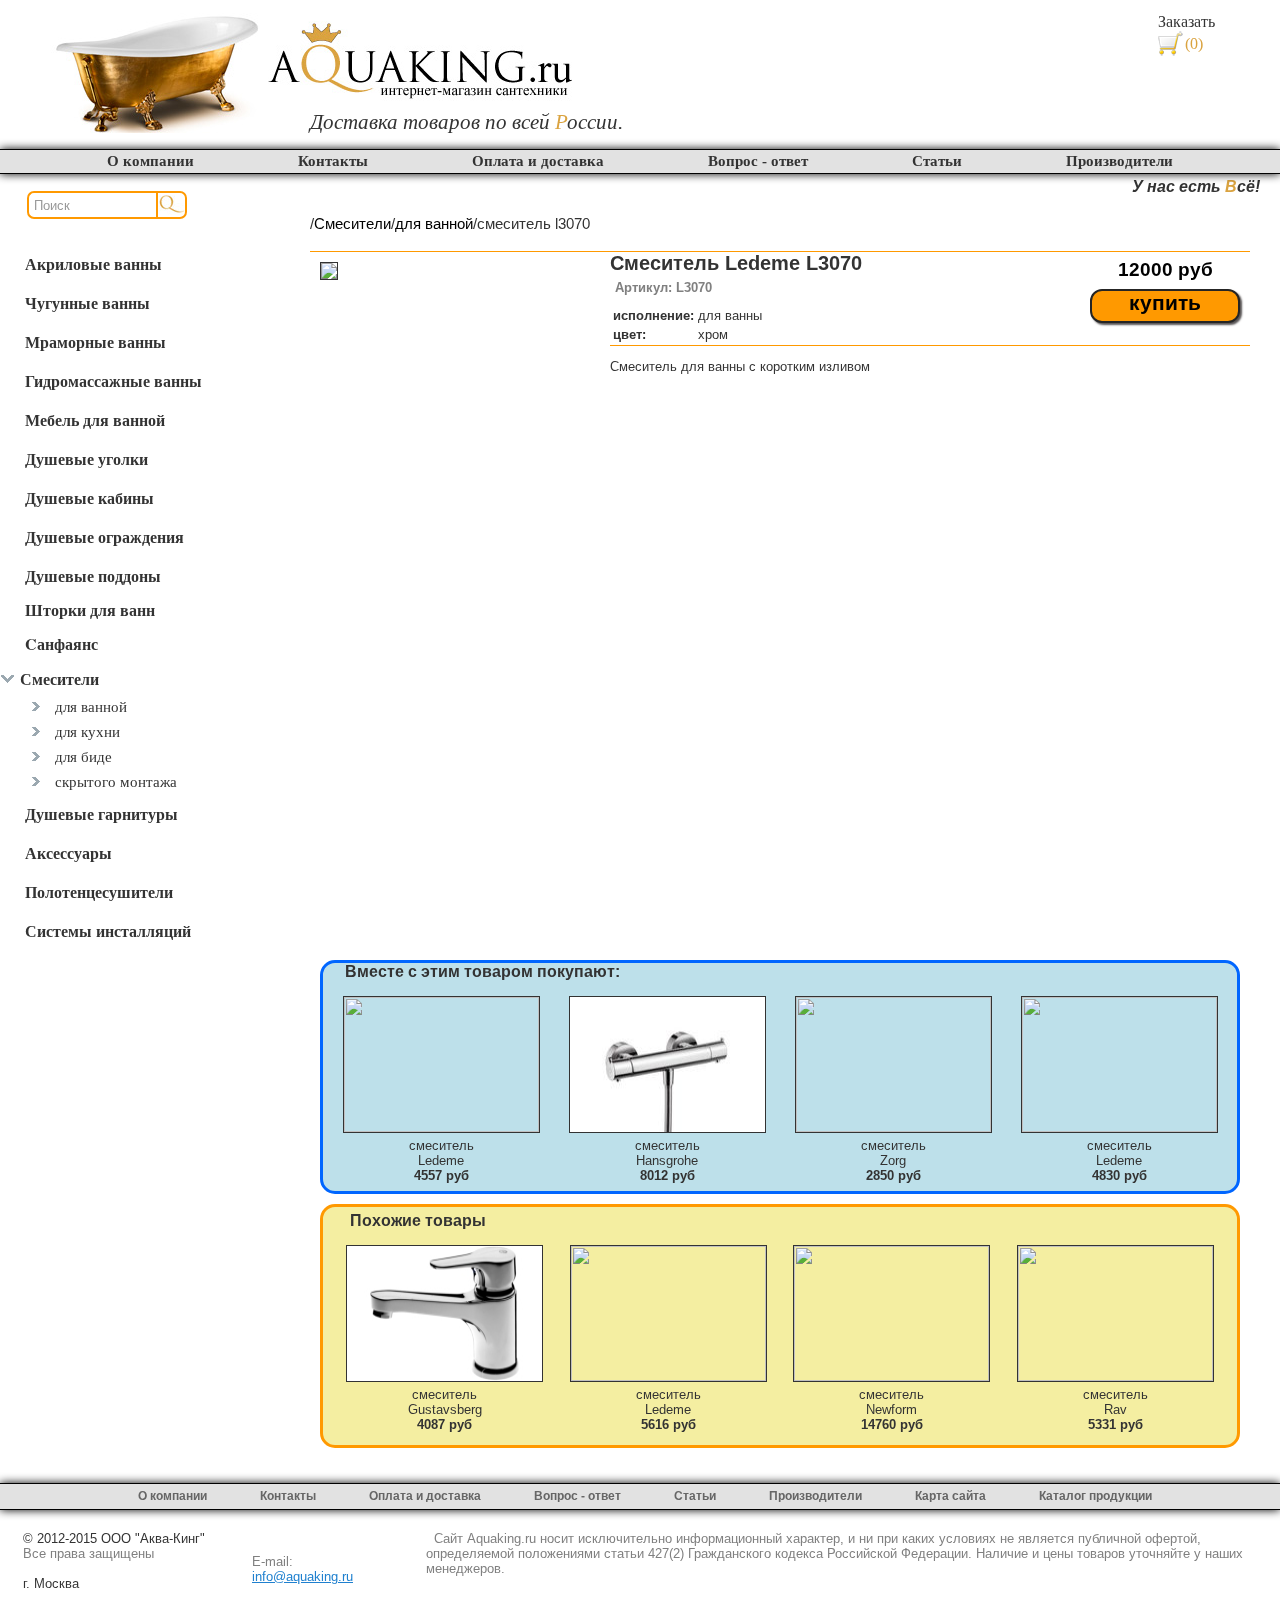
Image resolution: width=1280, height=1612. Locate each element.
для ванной (91, 706)
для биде (83, 756)
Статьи (937, 161)
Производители (1119, 161)
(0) (1194, 43)
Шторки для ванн (90, 609)
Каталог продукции (1095, 1496)
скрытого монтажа (116, 781)
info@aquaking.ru (302, 1576)
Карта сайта (950, 1496)
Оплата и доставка (538, 161)
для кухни (87, 731)
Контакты (333, 161)
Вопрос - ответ (758, 161)
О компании (150, 161)
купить (1165, 303)
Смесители (352, 224)
